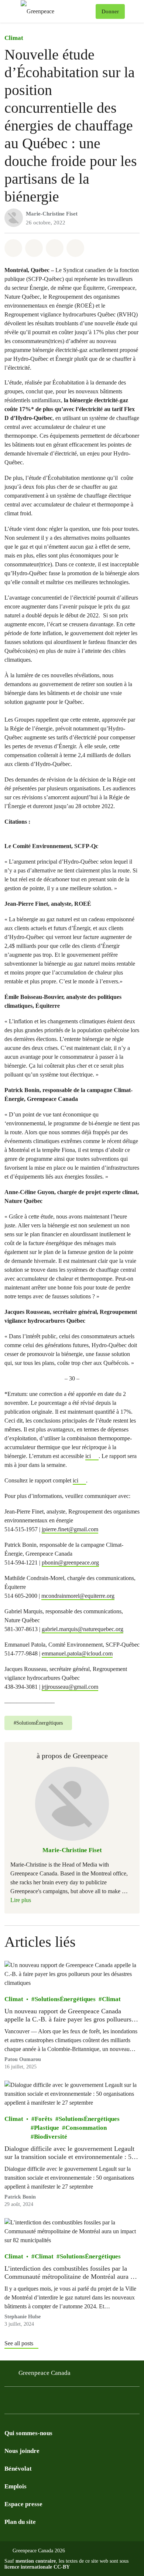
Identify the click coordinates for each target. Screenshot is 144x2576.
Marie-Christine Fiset (52, 214)
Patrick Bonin (20, 2197)
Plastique (47, 2128)
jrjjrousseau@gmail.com (70, 1687)
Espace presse (23, 2504)
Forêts (44, 2119)
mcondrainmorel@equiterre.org (78, 1596)
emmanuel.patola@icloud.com (77, 1653)
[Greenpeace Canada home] (57, 11)
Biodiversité (51, 2137)
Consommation (86, 2128)
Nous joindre (22, 2451)
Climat (14, 38)
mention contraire (36, 2561)
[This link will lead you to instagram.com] (53, 2402)
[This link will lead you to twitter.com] (24, 2402)
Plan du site (20, 2522)
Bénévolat (18, 2469)
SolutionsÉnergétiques (65, 1999)
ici (88, 1456)
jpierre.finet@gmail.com (70, 1529)
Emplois (16, 2486)
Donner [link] (110, 11)
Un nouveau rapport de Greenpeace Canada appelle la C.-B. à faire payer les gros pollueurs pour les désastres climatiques (68, 2015)
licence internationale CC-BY (37, 2567)
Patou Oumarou (23, 2059)
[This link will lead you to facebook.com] (9, 2402)
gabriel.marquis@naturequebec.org (83, 1629)
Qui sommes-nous (28, 2433)
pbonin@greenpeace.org (70, 1562)
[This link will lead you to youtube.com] (38, 2402)
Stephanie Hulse (23, 2317)
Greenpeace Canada (44, 2373)
